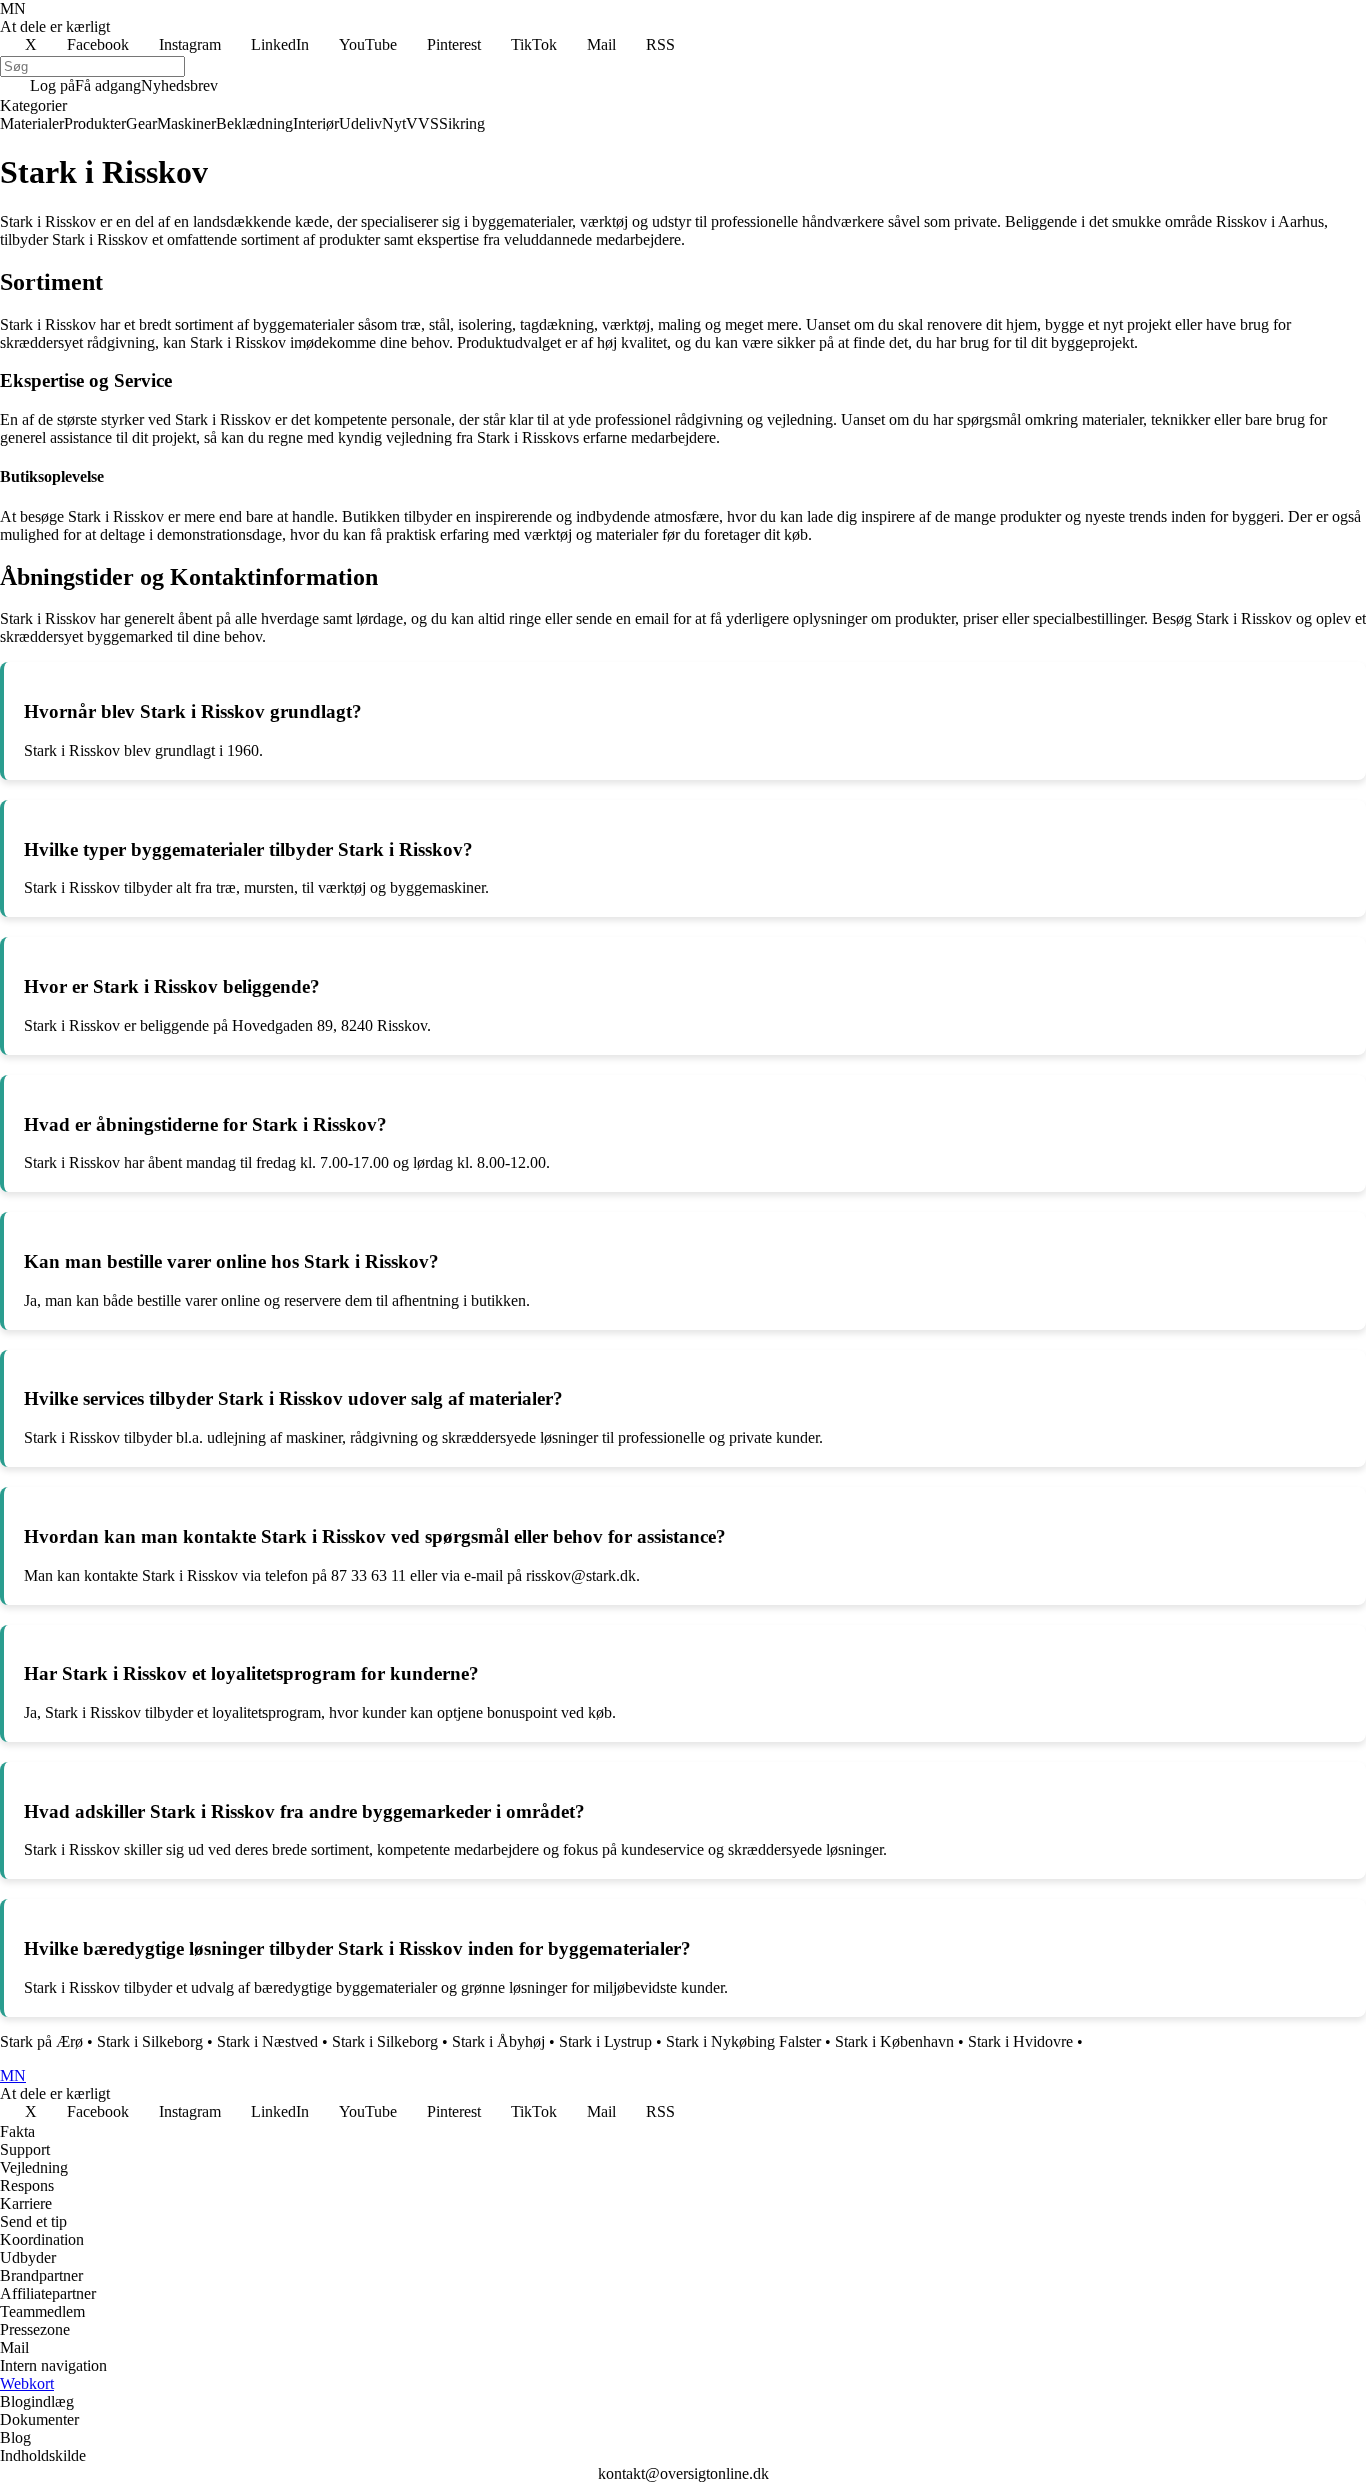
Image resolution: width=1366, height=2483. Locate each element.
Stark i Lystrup (605, 2041)
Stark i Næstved (267, 2041)
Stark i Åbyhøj (498, 2041)
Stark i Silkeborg (150, 2041)
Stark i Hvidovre (1020, 2041)
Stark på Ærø (41, 2041)
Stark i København (894, 2041)
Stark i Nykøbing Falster (743, 2041)
